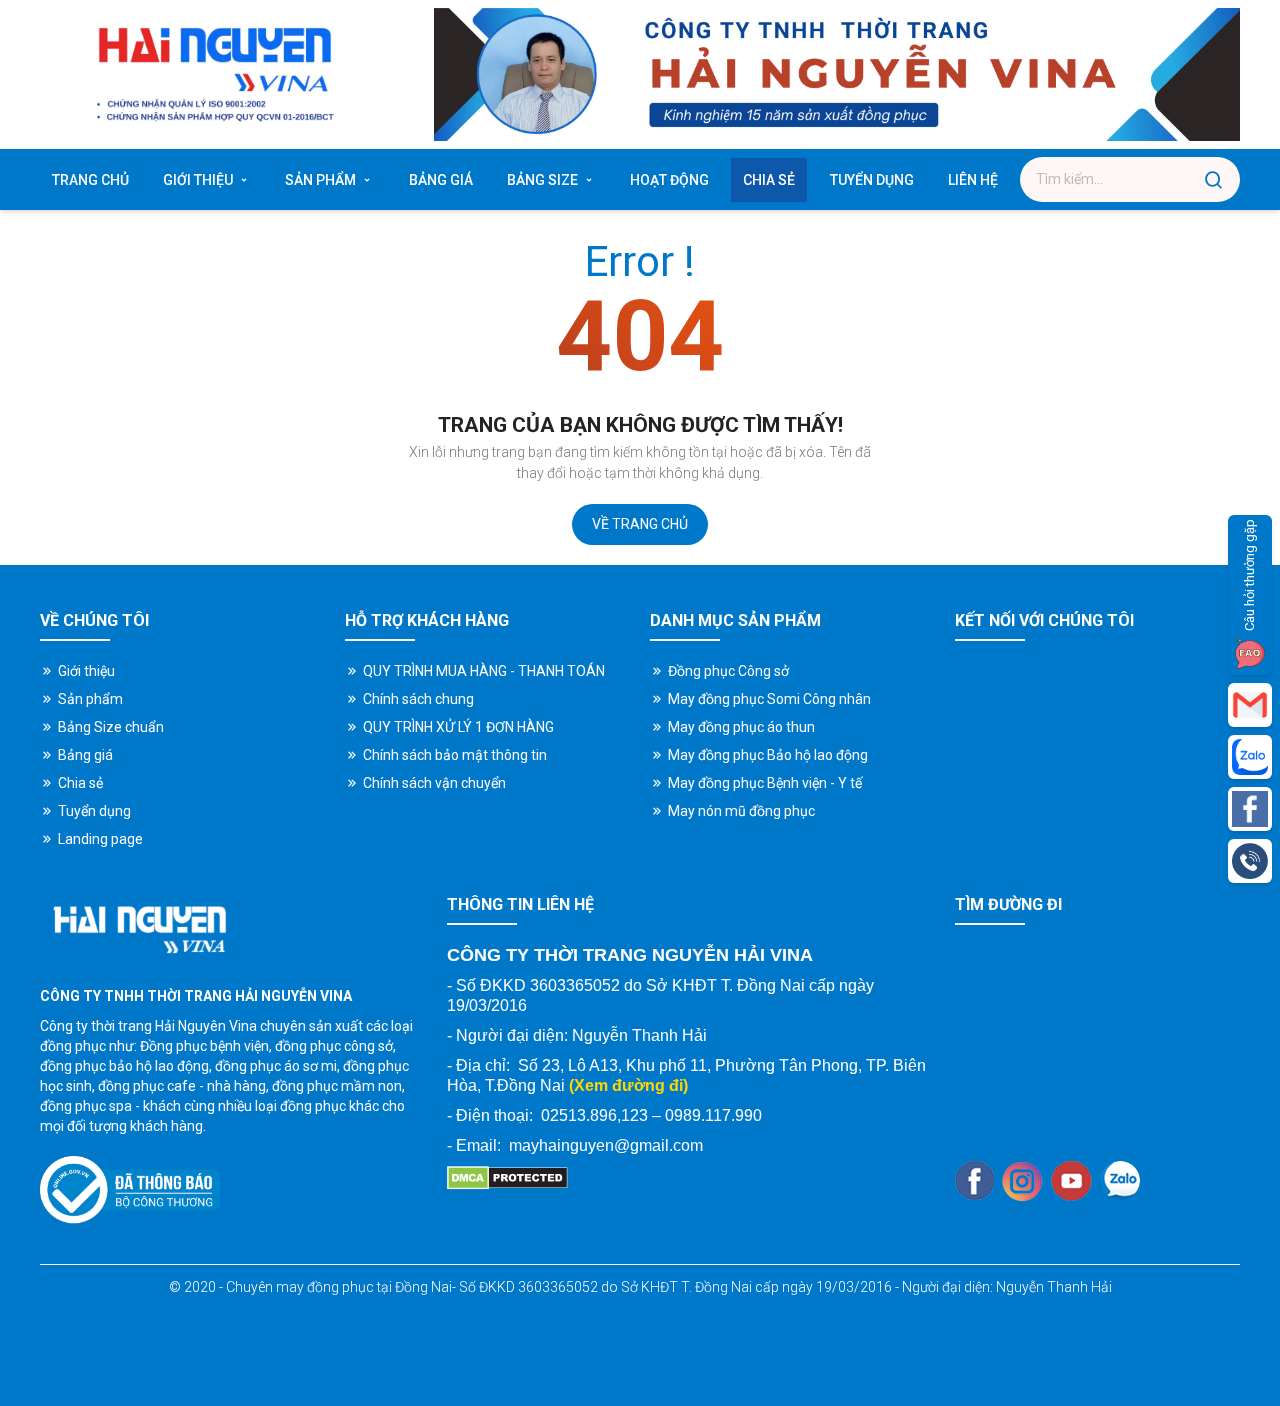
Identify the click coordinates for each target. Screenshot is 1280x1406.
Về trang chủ (640, 524)
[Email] (1250, 705)
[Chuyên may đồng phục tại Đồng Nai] (233, 929)
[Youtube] (1071, 1181)
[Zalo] (1120, 1181)
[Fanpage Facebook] (1250, 809)
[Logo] (213, 74)
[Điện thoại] (1250, 861)
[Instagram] (1022, 1181)
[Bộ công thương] (130, 1190)
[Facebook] (974, 1180)
